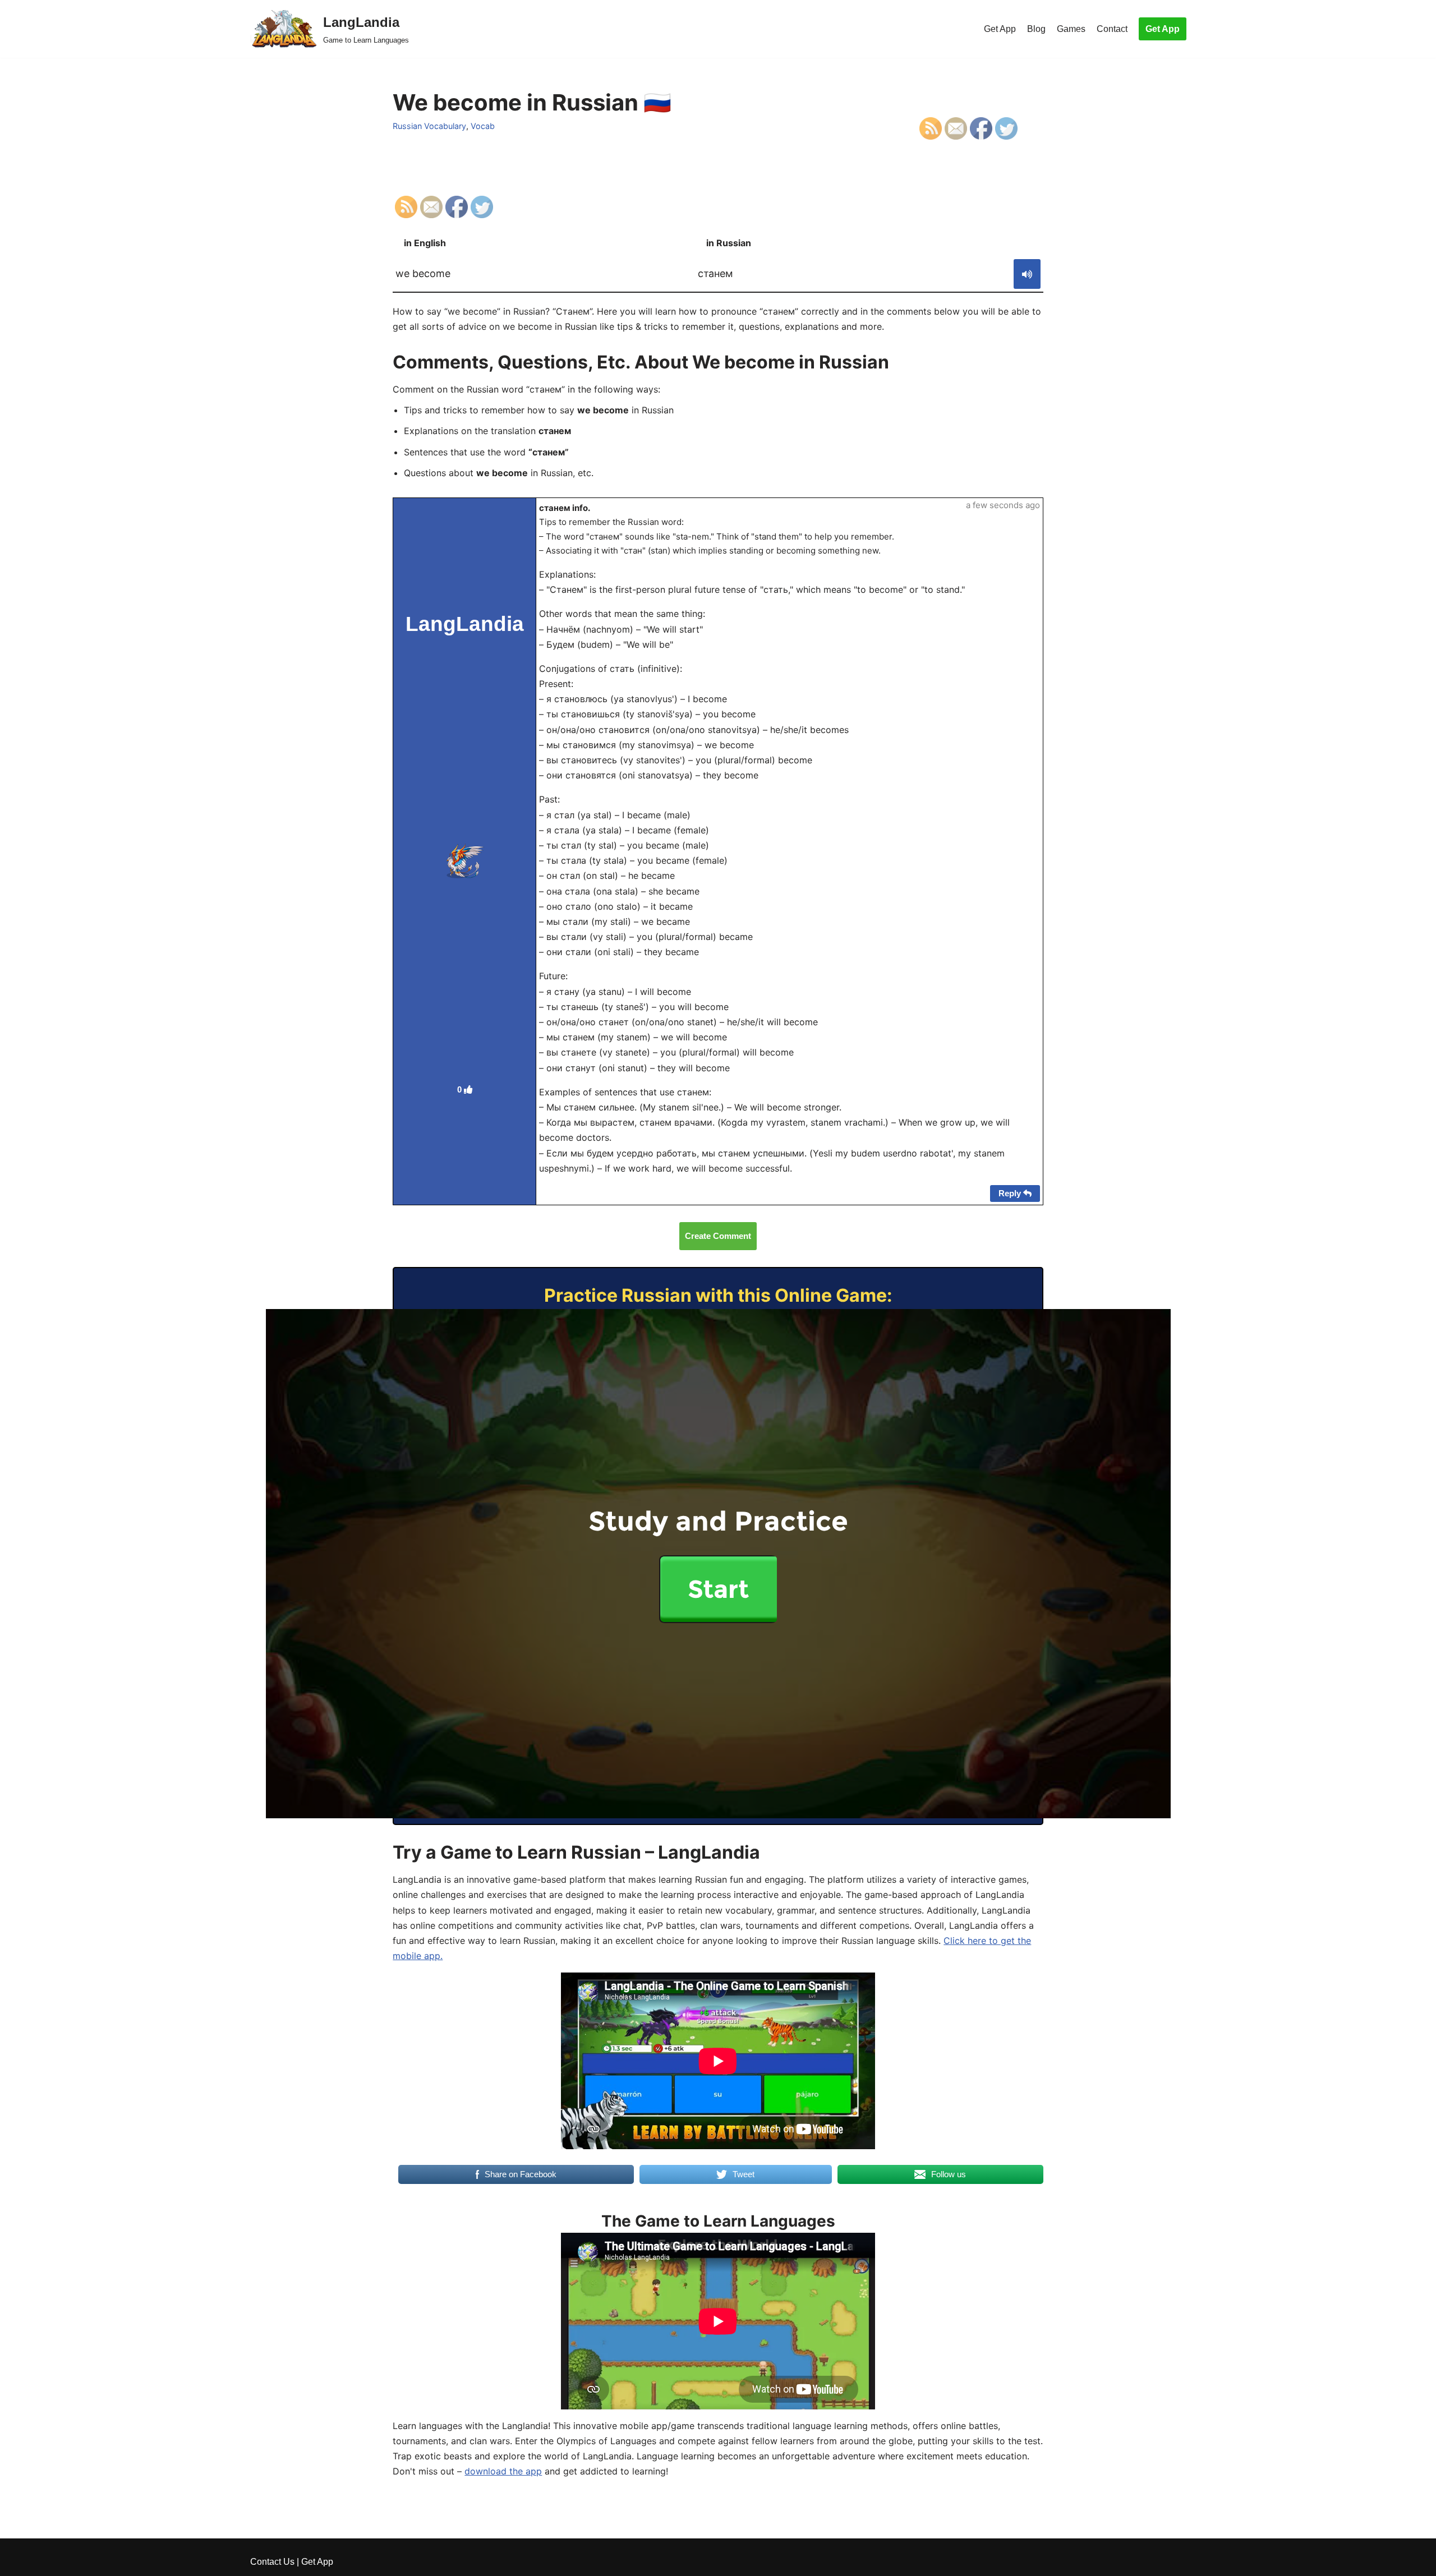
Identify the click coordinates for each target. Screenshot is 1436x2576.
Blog (1036, 29)
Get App (1000, 29)
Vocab (483, 126)
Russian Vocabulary (429, 126)
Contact (1112, 29)
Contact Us (272, 2562)
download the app (503, 2471)
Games (1071, 29)
